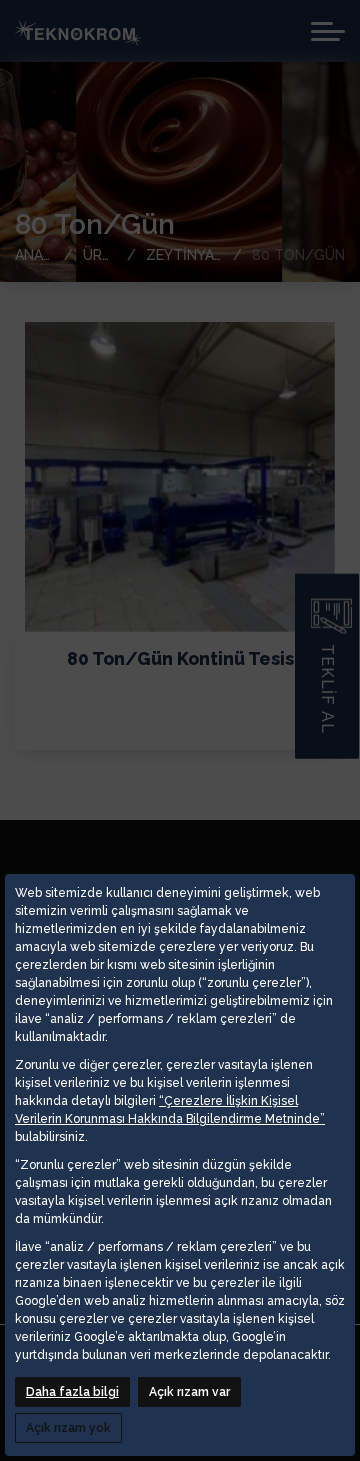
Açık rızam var (189, 1392)
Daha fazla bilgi (72, 1392)
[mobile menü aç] (328, 31)
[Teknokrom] (78, 31)
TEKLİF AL (327, 689)
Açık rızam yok (68, 1428)
